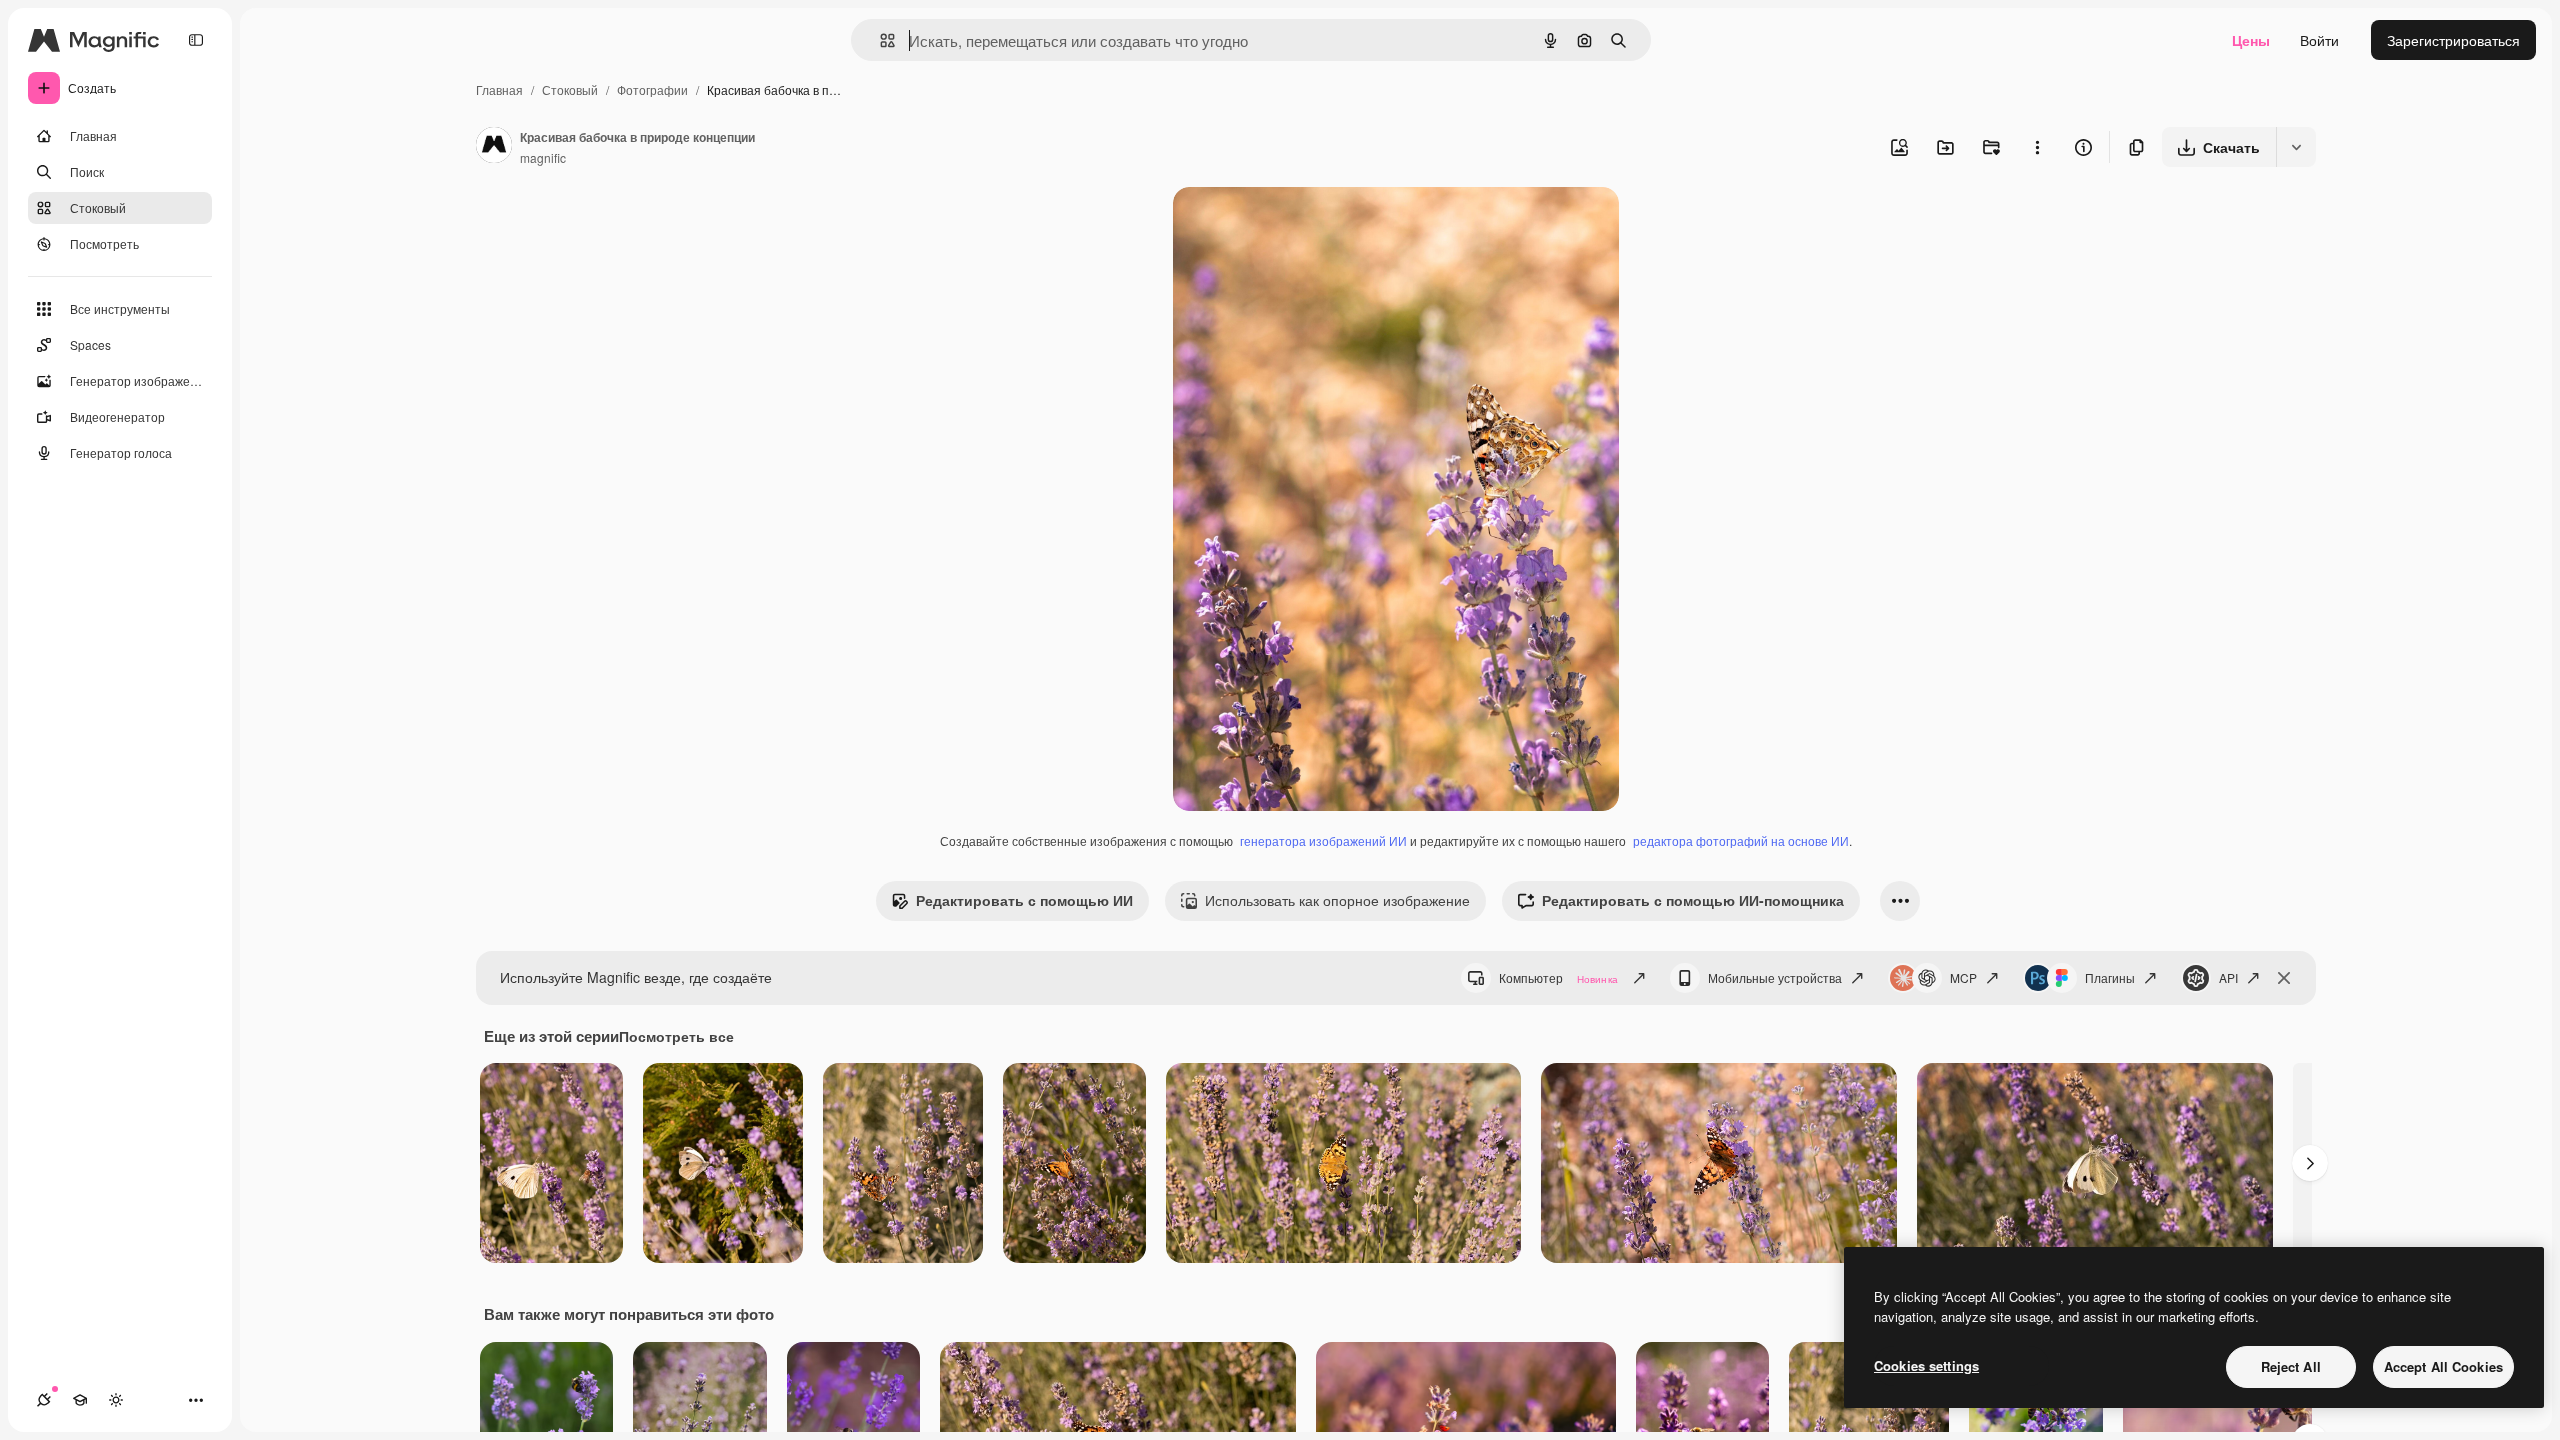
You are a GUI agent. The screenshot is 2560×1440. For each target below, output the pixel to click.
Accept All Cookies (2443, 1366)
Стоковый (570, 89)
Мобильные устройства (1775, 977)
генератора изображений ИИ (1323, 840)
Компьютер (1558, 977)
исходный (1307, 225)
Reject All (2291, 1366)
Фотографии (652, 89)
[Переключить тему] (116, 1400)
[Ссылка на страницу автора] (494, 147)
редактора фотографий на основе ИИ (1741, 840)
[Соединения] (44, 1400)
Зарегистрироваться (2453, 40)
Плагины (2110, 977)
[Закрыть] (2284, 978)
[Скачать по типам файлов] (2296, 147)
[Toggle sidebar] (196, 40)
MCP (1963, 977)
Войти (2319, 40)
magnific (543, 157)
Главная (499, 89)
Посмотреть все (676, 1036)
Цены (2251, 40)
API (2228, 977)
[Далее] (2310, 1163)
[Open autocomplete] (879, 40)
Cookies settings (1926, 1365)
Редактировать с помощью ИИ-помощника (1693, 900)
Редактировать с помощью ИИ (1024, 900)
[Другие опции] (2037, 147)
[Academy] (80, 1400)
